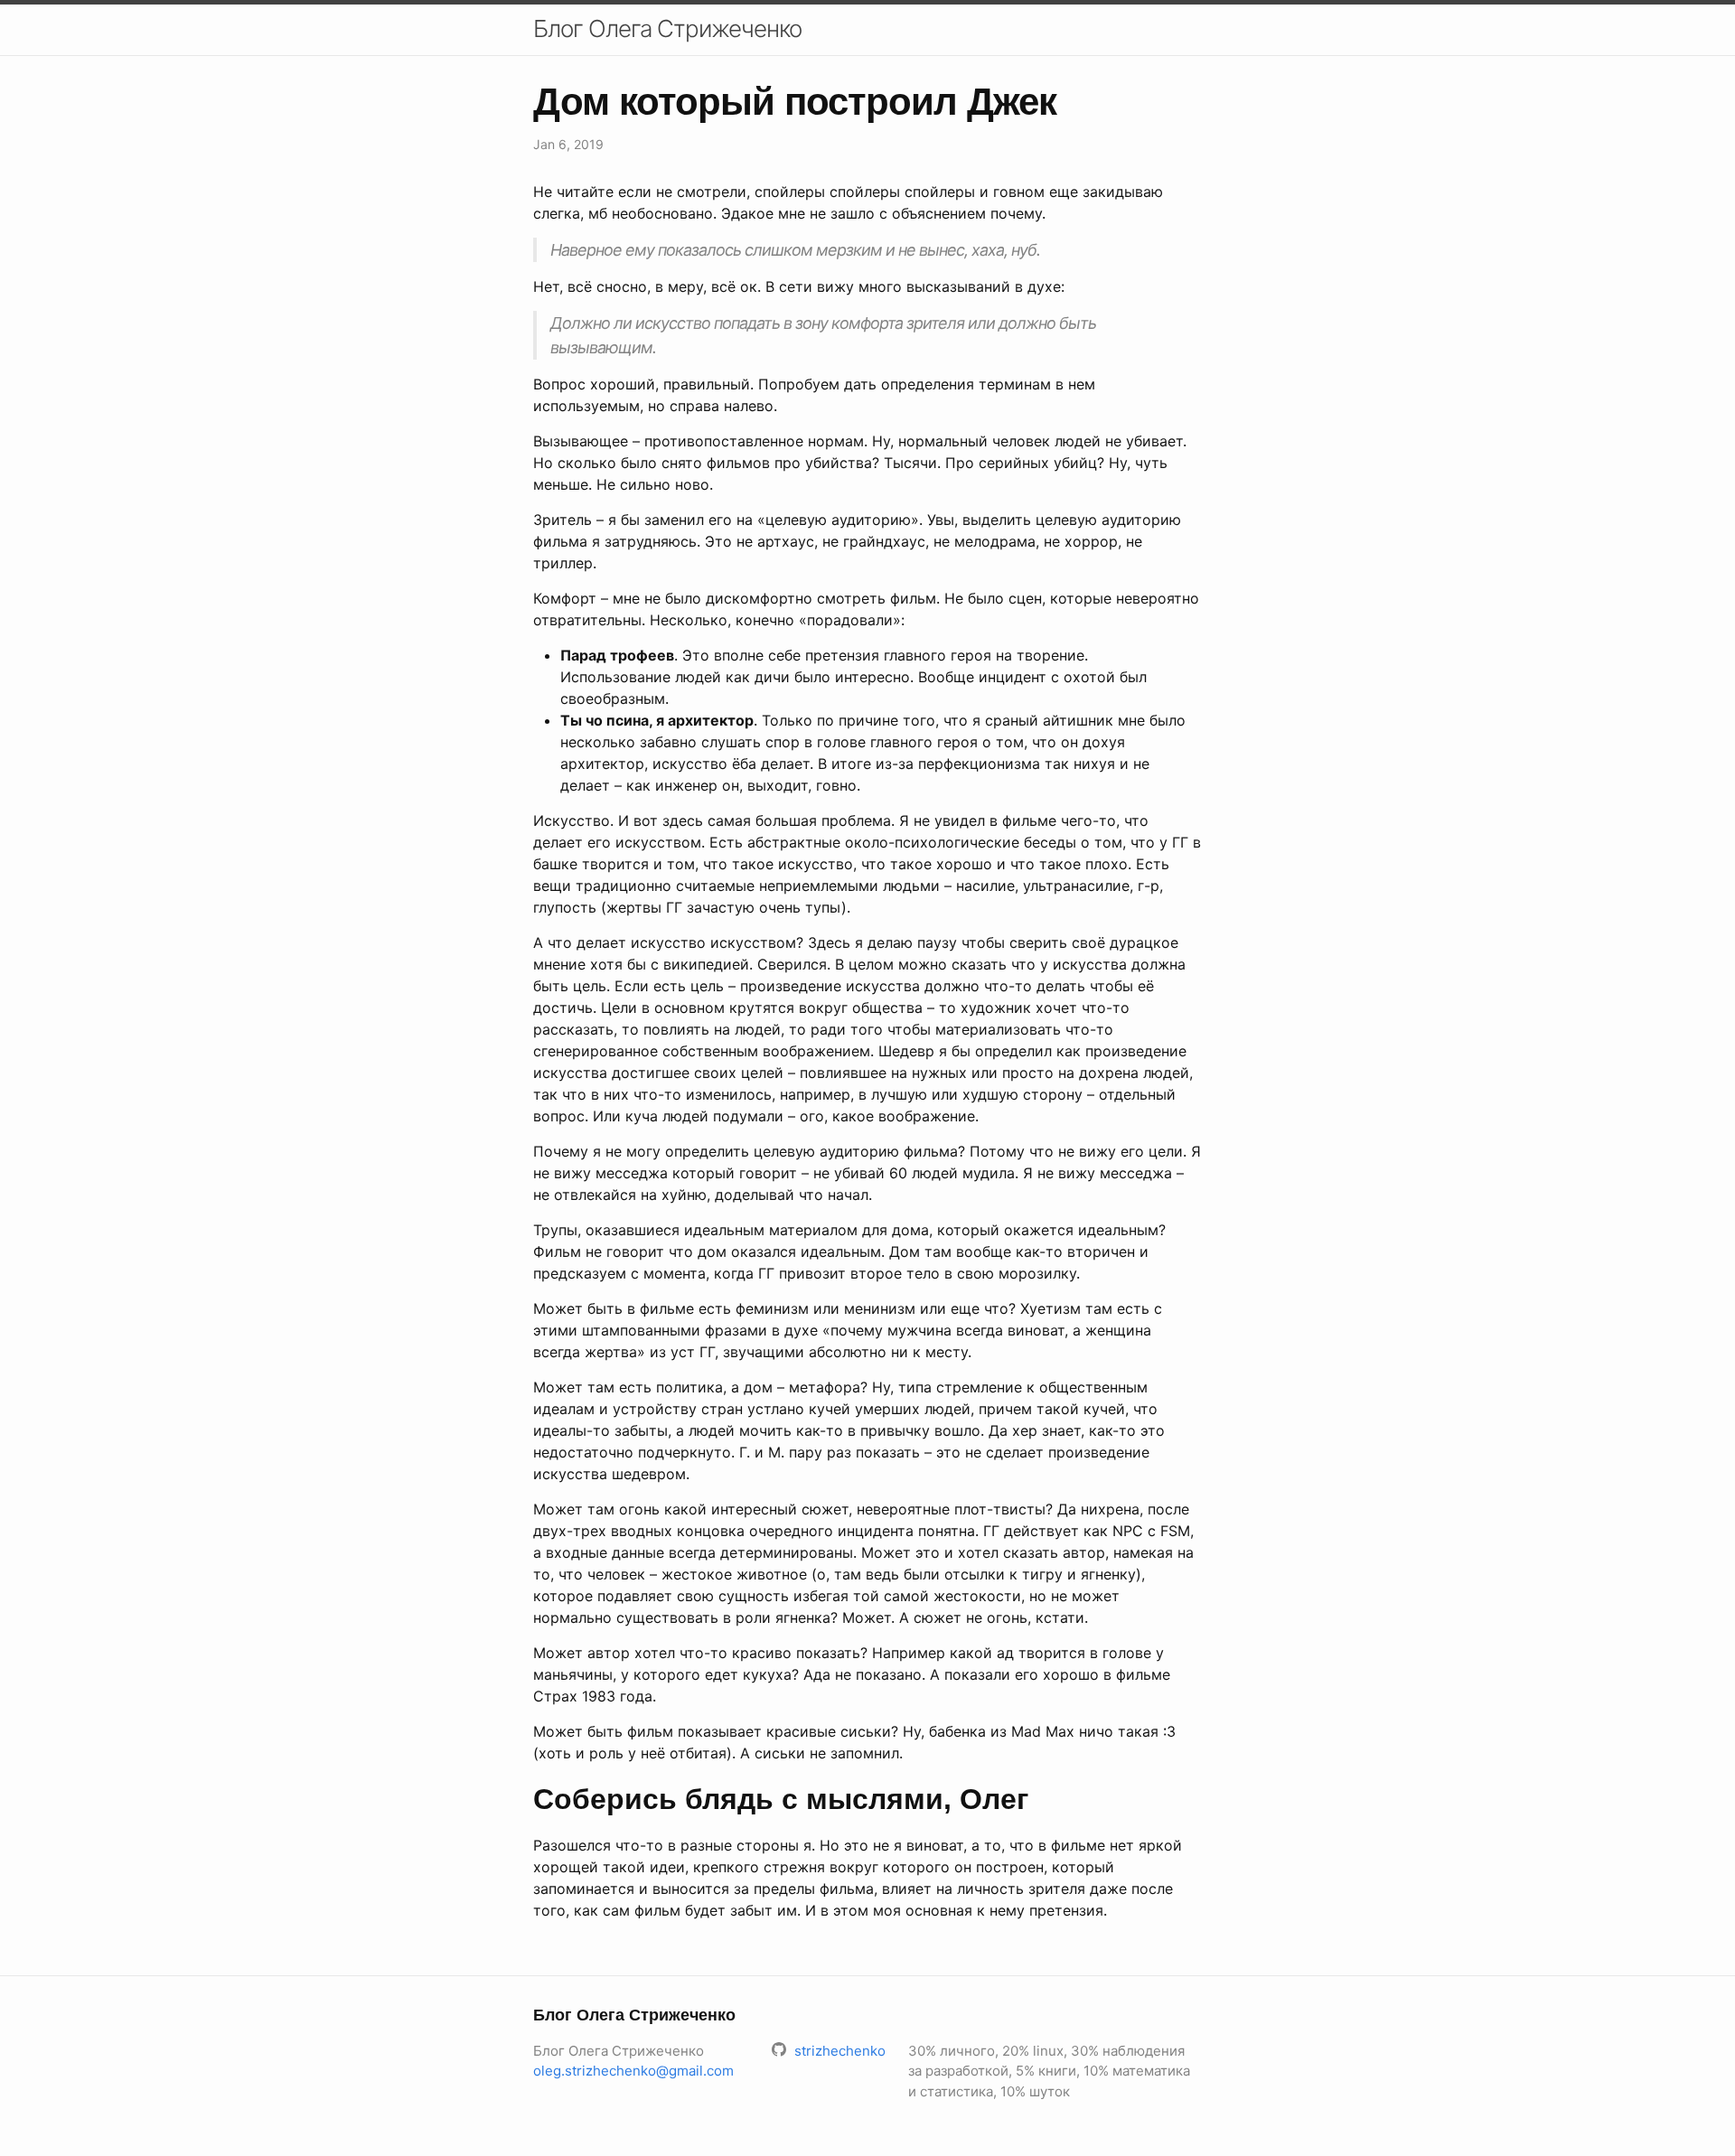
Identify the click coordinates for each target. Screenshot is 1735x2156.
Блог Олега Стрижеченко (667, 28)
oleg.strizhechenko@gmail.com (633, 2071)
